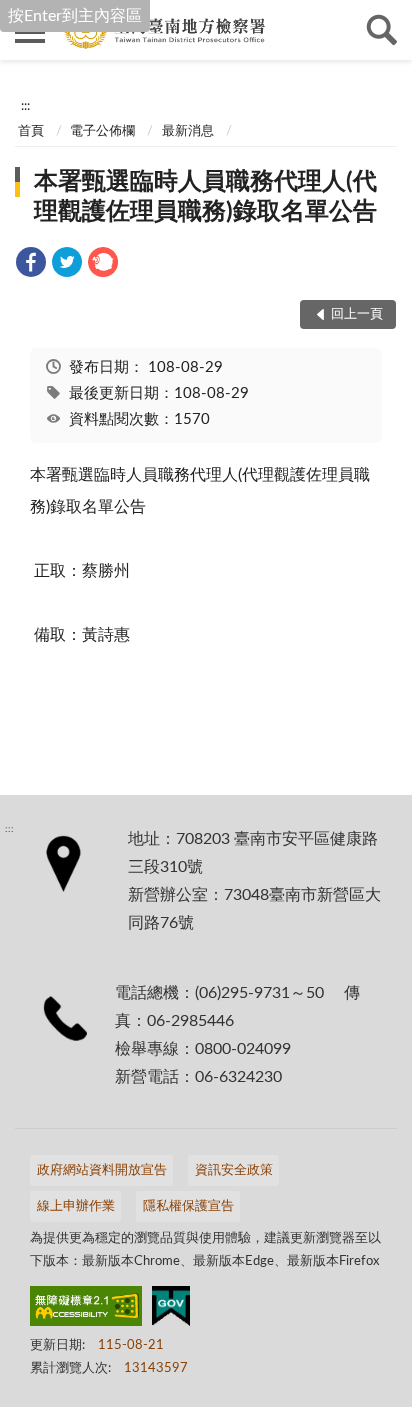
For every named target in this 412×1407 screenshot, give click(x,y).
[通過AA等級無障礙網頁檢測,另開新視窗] (86, 1310)
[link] (31, 265)
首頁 (31, 131)
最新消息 (188, 131)
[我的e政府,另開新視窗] (171, 1310)
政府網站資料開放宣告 (102, 1170)
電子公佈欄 (102, 131)
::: (25, 106)
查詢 (382, 30)
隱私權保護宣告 (188, 1206)
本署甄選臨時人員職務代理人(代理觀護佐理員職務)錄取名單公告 (205, 197)
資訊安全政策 (234, 1170)
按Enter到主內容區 (75, 16)
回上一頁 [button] (357, 314)
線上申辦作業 (76, 1206)
